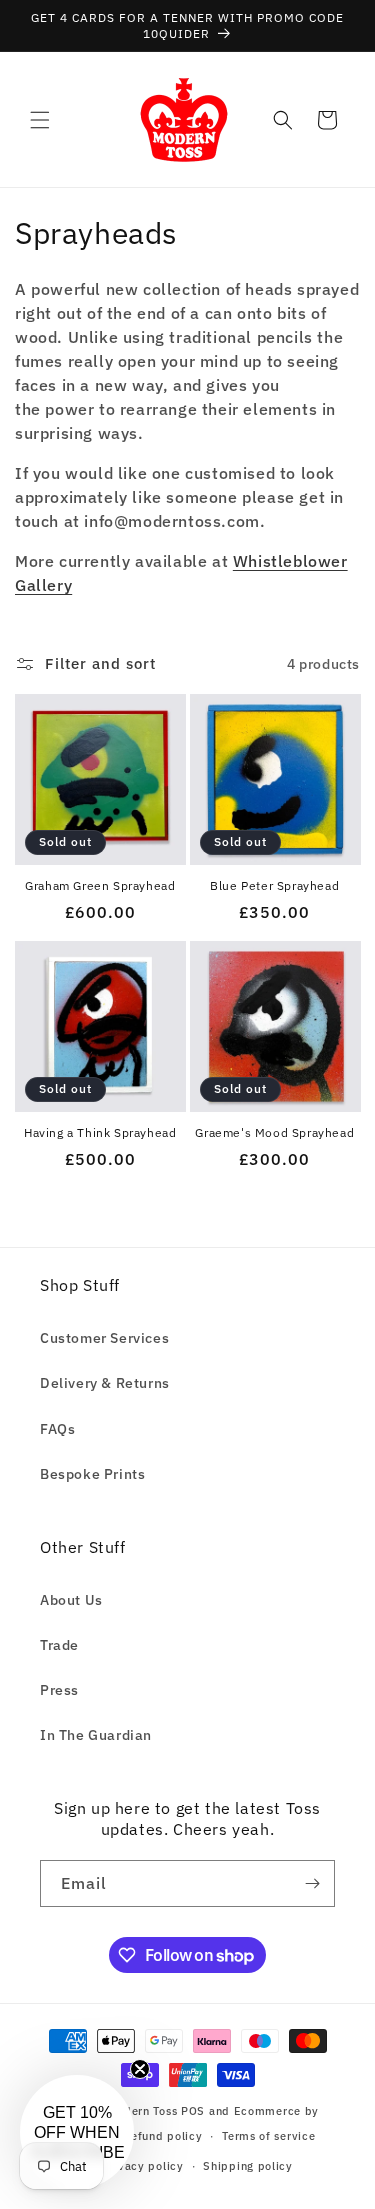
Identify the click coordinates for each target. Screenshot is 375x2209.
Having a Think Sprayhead (100, 1132)
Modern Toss (144, 2111)
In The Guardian (96, 1735)
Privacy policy (143, 2166)
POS (193, 2111)
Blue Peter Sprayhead (274, 885)
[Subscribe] (312, 1883)
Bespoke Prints (92, 1474)
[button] (40, 120)
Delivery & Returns (105, 1383)
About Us (71, 1600)
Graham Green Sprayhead (100, 885)
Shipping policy (248, 2166)
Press (59, 1690)
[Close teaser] (140, 2069)
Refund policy (162, 2136)
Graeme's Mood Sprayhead (274, 1132)
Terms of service (268, 2136)
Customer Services (104, 1338)
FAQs (57, 1429)
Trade (59, 1645)
